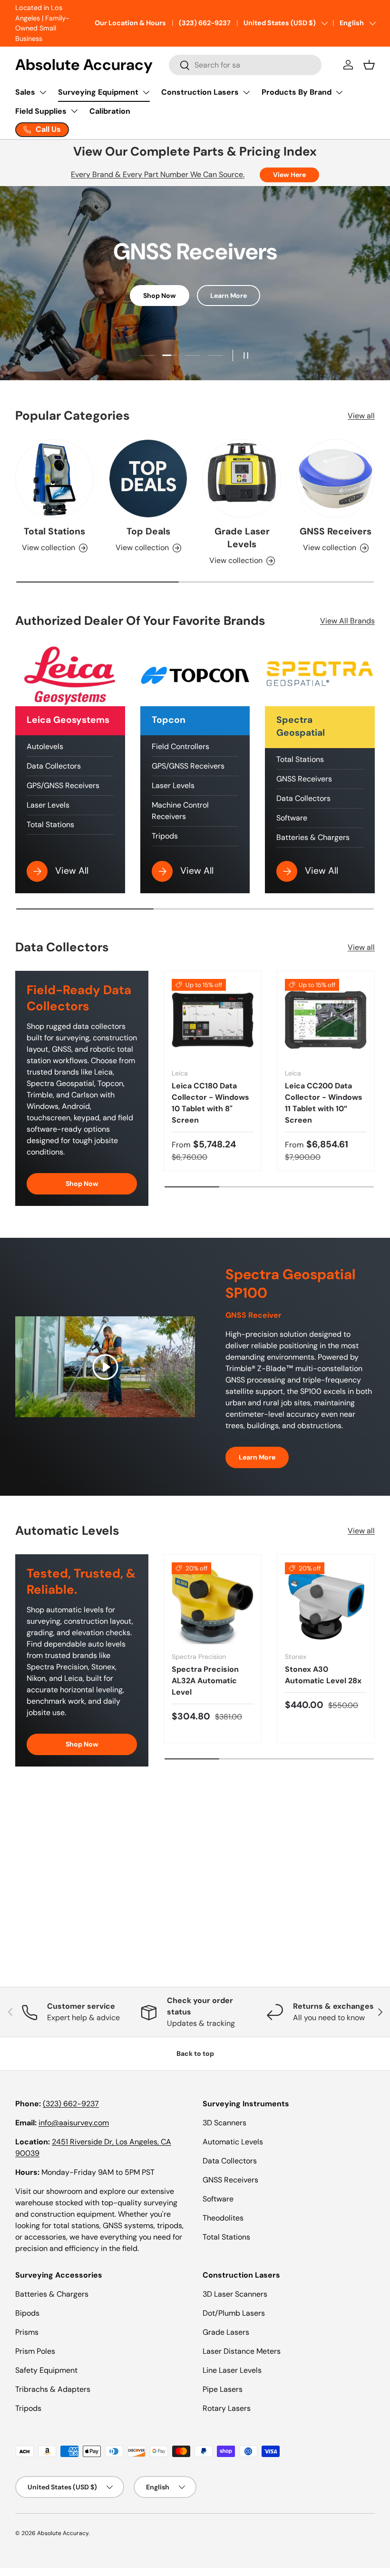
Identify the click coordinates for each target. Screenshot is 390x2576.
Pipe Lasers (223, 2389)
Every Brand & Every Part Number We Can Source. (158, 174)
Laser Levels (48, 805)
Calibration (110, 111)
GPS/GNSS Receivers (63, 785)
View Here (289, 175)
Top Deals (148, 531)
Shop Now (160, 296)
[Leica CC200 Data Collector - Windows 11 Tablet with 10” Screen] (326, 1020)
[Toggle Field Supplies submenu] (74, 111)
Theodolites (223, 2218)
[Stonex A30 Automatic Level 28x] (326, 1603)
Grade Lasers (226, 2332)
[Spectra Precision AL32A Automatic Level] (213, 1603)
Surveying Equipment (98, 92)
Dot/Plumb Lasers (234, 2313)
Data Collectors (54, 766)
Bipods (27, 2313)
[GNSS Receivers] (336, 479)
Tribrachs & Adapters (53, 2389)
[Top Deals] (148, 479)
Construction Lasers (200, 92)
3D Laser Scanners (235, 2294)
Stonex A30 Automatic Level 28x (323, 1675)
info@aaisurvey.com (74, 2123)
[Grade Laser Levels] (242, 479)
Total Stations (54, 531)
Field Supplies (41, 111)
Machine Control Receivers (180, 811)
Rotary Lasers (227, 2408)
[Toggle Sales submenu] (43, 92)
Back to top (195, 2053)
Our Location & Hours (130, 23)
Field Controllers (180, 746)
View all (361, 416)
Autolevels (45, 746)
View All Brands (347, 621)
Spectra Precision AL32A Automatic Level (205, 1681)
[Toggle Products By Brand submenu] (339, 92)
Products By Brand (297, 92)
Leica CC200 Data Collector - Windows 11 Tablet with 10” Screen (324, 1103)
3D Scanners (224, 2123)
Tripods (165, 836)
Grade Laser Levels (242, 538)
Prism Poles (35, 2351)
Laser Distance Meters (242, 2351)
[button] (369, 65)
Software (292, 818)
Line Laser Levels (232, 2370)
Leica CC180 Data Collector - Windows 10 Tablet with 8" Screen (210, 1103)
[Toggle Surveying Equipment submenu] (146, 92)
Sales (25, 92)
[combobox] (245, 65)
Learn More (229, 296)
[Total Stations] (54, 479)
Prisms (27, 2332)
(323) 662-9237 (205, 23)
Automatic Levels (233, 2142)
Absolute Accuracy (63, 2533)
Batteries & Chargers (313, 837)
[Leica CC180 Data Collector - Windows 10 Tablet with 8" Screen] (213, 1020)
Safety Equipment (46, 2370)
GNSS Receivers (336, 531)
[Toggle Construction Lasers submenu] (246, 92)
